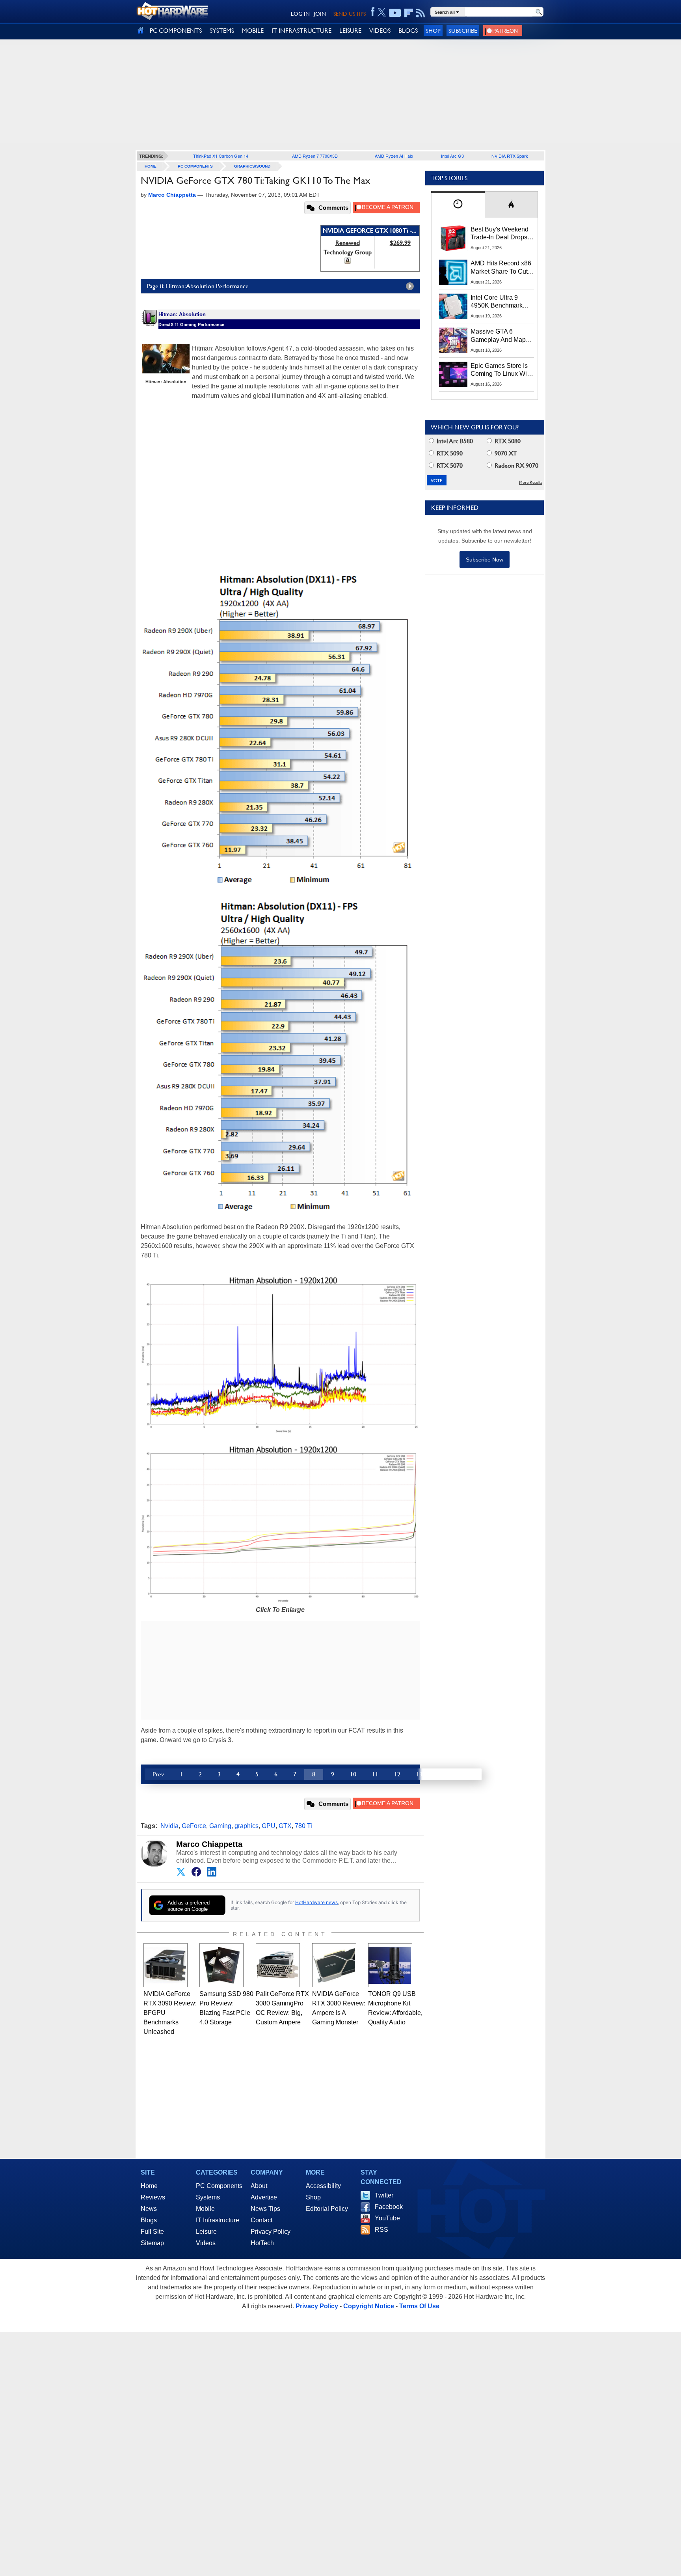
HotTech (262, 2243)
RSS (381, 2230)
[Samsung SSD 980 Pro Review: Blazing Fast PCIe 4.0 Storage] (221, 1965)
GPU (269, 1826)
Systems (208, 2197)
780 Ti (303, 1826)
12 (397, 1774)
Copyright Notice (369, 2306)
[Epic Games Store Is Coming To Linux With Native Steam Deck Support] (453, 375)
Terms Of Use (419, 2306)
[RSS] (421, 13)
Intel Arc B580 (454, 441)
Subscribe (463, 31)
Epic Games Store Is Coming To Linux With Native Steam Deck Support (501, 370)
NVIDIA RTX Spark (510, 156)
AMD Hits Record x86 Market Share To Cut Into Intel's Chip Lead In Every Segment (501, 268)
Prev (158, 1774)
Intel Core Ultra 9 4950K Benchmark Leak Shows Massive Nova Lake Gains (500, 302)
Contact (261, 2220)
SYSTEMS (222, 31)
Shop (433, 31)
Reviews (153, 2197)
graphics (247, 1826)
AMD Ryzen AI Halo (394, 156)
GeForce (194, 1826)
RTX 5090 (449, 453)
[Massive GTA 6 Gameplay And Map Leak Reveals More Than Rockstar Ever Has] (453, 340)
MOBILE (253, 31)
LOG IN (300, 14)
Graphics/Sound (252, 166)
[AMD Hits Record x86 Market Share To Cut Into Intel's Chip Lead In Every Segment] (453, 272)
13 (419, 1774)
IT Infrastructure (218, 2220)
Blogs (149, 2220)
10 (353, 1774)
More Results (531, 482)
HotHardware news (316, 1902)
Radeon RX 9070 (516, 465)
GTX (285, 1826)
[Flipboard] (409, 13)
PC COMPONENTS (176, 31)
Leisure (206, 2232)
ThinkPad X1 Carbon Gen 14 (221, 156)
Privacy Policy (271, 2232)
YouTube (387, 2218)
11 (375, 1774)
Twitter (384, 2195)
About (259, 2186)
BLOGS (408, 31)
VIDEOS (380, 31)
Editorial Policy (327, 2209)
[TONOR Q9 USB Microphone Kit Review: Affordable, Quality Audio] (390, 1965)
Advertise (264, 2197)
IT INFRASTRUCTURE (301, 31)
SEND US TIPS (350, 14)
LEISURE (350, 31)
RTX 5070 (449, 465)
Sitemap (152, 2243)
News (149, 2209)
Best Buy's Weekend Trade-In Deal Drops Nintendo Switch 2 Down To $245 (500, 234)
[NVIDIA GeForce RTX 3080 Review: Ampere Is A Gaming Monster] (334, 1965)
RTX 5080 (507, 441)
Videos (206, 2243)
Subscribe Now (485, 560)
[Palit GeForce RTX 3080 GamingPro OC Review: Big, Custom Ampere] (278, 1965)
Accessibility (323, 2186)
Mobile (205, 2209)
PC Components (195, 166)
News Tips (265, 2209)
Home (149, 2186)
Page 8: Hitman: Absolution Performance (198, 286)
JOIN (320, 14)
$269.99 (400, 243)
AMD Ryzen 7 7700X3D (315, 156)
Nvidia (169, 1826)
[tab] (458, 204)
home (151, 166)
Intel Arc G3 (452, 156)
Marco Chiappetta (209, 1844)
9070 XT (505, 453)
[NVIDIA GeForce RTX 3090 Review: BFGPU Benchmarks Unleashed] (166, 1965)
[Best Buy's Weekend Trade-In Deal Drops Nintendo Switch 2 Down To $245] (453, 238)
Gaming (220, 1826)
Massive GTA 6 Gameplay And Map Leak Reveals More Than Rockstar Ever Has (498, 336)
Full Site (152, 2232)
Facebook (389, 2207)
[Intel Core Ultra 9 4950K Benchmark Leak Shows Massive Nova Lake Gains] (453, 306)
